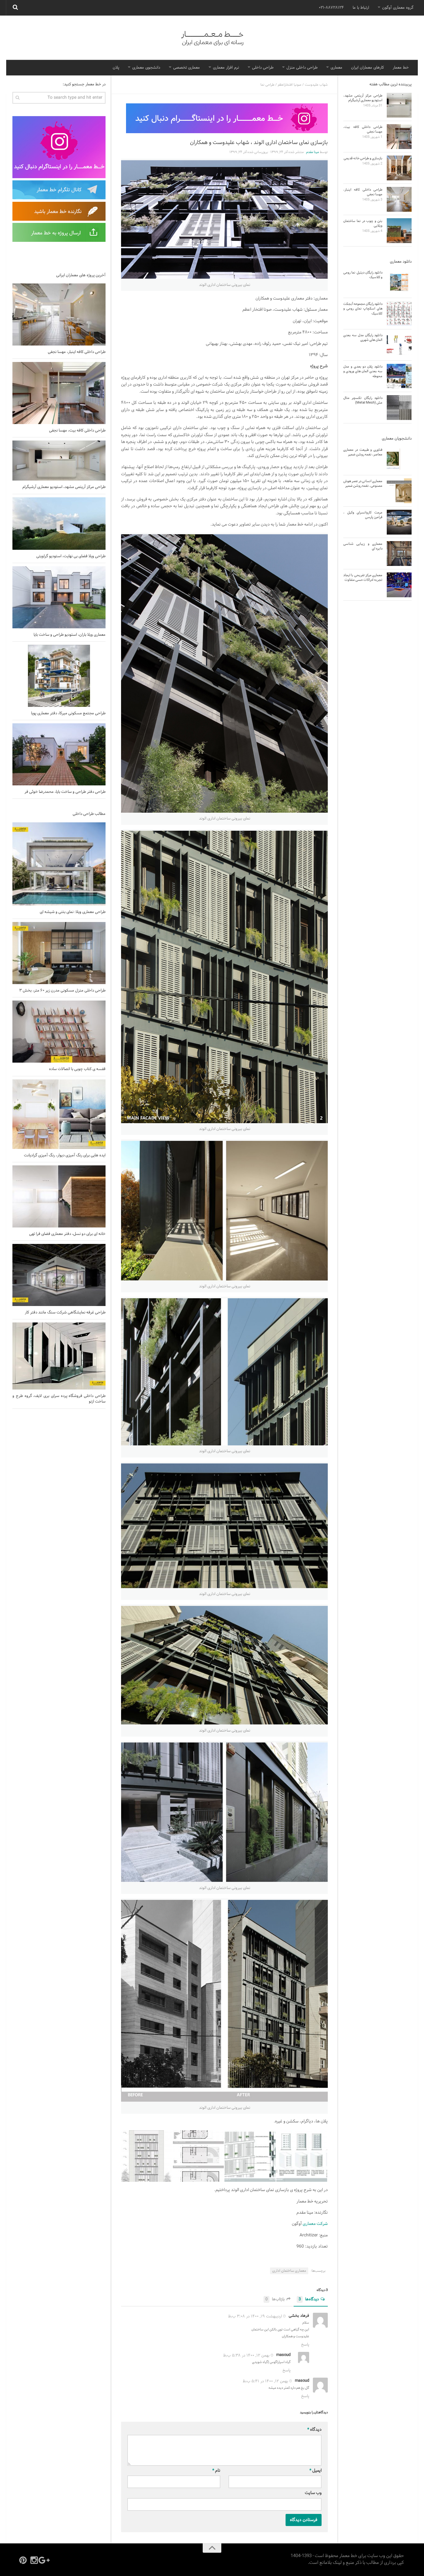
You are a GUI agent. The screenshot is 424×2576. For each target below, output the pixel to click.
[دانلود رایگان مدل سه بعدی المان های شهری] (399, 345)
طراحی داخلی (263, 68)
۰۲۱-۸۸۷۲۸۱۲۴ (331, 8)
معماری (336, 68)
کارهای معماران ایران (368, 68)
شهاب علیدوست (316, 85)
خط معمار (401, 68)
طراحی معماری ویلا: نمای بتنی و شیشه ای (73, 912)
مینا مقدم (313, 152)
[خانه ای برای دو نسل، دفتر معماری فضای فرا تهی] (59, 1196)
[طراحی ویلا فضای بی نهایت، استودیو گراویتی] (59, 524)
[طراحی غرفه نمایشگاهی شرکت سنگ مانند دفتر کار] (59, 1275)
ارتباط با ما (361, 8)
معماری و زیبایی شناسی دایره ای (363, 546)
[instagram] (34, 2560)
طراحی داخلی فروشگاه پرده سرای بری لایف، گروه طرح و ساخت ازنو (59, 1399)
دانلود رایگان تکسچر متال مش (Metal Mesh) (363, 400)
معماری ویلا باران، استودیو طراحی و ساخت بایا (70, 635)
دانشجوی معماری (146, 68)
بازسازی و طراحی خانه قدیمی (363, 158)
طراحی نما (267, 85)
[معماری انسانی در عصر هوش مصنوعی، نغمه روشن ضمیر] (399, 491)
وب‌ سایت (313, 2493)
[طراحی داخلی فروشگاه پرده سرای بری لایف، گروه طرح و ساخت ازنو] (59, 1356)
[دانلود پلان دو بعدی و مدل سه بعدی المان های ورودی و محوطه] (399, 376)
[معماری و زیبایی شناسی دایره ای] (399, 554)
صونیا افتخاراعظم (290, 85)
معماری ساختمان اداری (289, 2271)
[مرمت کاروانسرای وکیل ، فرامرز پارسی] (399, 522)
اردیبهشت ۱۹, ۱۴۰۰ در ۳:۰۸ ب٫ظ (255, 2316)
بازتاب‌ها (275, 2300)
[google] (45, 2560)
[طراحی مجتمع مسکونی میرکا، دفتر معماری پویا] (59, 676)
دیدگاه (314, 2430)
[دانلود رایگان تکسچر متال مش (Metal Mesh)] (399, 408)
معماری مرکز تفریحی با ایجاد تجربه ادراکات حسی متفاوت (363, 578)
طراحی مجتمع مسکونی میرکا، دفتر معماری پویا (68, 713)
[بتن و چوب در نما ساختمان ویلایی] (399, 231)
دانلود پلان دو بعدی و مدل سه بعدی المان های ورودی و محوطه (363, 371)
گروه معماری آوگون (398, 8)
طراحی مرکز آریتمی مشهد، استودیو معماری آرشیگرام (64, 487)
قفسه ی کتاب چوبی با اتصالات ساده (77, 1069)
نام (216, 2471)
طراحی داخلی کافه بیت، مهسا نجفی (77, 431)
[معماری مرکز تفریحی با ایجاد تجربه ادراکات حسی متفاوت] (399, 585)
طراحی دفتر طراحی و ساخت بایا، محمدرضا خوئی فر (65, 792)
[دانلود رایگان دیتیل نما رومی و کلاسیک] (399, 282)
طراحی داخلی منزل (302, 68)
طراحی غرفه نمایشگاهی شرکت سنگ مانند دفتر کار (65, 1313)
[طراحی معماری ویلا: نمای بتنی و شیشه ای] (59, 864)
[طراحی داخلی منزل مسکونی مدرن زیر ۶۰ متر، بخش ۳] (59, 953)
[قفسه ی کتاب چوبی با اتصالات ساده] (59, 1032)
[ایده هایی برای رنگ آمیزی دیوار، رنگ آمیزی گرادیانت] (59, 1114)
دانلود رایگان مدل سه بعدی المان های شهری (363, 338)
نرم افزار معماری (226, 68)
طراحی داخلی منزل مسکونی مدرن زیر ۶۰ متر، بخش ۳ (62, 991)
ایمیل (316, 2471)
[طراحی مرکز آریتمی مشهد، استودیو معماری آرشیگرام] (59, 461)
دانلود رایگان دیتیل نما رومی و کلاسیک (363, 275)
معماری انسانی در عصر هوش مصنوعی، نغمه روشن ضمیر (363, 484)
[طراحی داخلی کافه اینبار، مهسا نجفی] (59, 314)
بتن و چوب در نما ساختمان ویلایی (363, 223)
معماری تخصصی (187, 68)
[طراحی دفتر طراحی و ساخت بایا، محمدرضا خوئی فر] (59, 754)
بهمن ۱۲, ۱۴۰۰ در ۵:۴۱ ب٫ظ (265, 2381)
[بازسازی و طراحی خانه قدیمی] (399, 168)
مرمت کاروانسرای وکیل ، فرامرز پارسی (363, 515)
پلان (116, 68)
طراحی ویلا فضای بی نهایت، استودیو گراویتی (71, 556)
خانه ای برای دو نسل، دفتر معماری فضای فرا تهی (67, 1234)
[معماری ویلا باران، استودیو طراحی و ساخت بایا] (59, 597)
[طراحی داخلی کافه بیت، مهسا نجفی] (59, 393)
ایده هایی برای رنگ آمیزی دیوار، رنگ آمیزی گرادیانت (65, 1155)
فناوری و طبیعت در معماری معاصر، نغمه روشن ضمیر (363, 452)
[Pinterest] (23, 2560)
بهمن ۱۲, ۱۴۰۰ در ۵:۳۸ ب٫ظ (246, 2356)
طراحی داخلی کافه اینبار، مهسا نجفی (77, 352)
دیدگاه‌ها (309, 2300)
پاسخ (305, 2345)
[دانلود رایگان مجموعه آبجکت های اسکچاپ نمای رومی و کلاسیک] (399, 314)
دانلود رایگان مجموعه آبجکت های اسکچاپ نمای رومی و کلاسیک (363, 309)
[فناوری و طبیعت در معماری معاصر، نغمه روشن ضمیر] (399, 459)
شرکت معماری (315, 2224)
